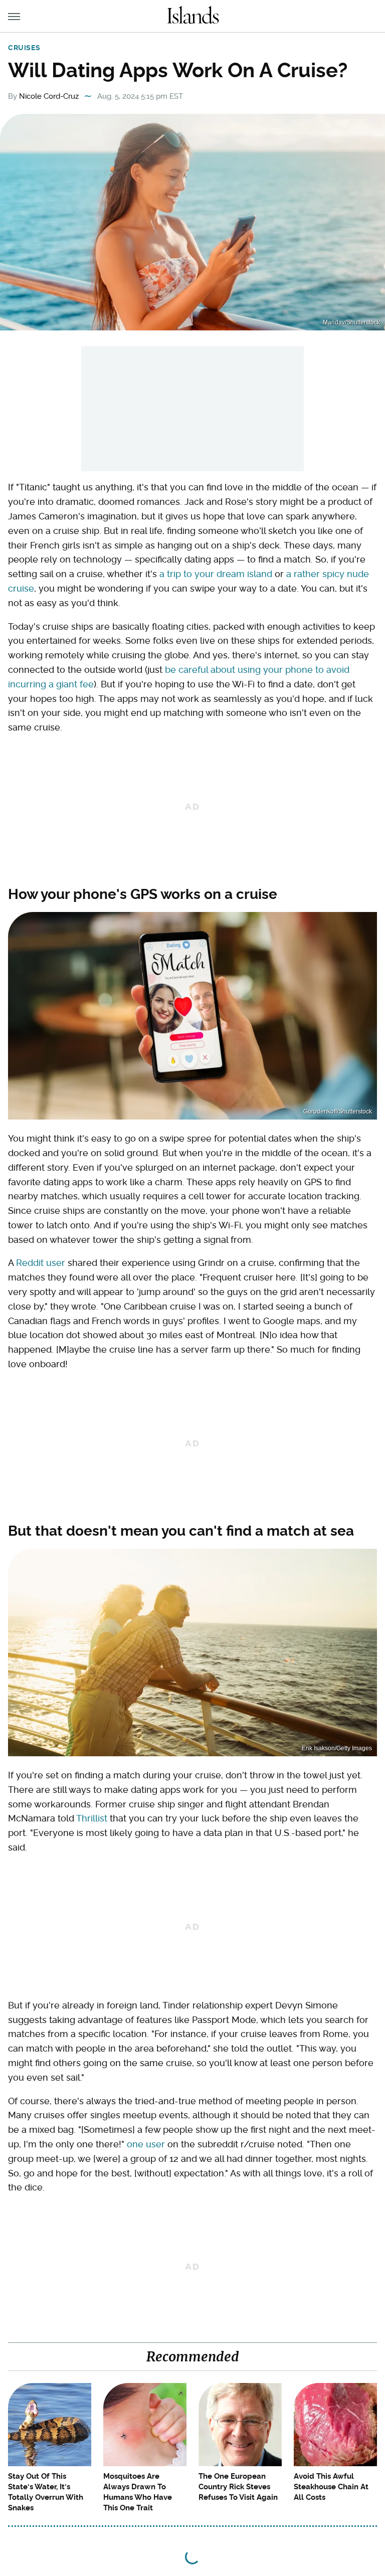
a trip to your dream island (216, 574)
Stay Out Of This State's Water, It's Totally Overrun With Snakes (46, 2492)
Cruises (24, 48)
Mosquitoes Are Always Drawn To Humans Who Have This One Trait (138, 2492)
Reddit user (41, 1263)
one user (146, 2144)
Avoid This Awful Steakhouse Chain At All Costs (331, 2487)
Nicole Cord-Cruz (49, 96)
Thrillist (92, 1818)
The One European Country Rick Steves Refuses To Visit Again (238, 2487)
